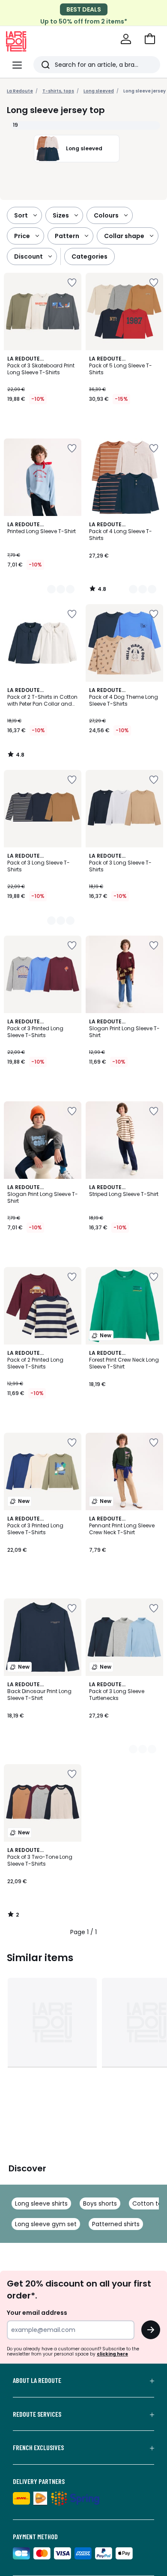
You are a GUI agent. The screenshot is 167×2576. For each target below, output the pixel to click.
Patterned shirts (116, 2224)
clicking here (112, 2354)
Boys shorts (100, 2203)
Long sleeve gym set (46, 2224)
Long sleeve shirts (41, 2203)
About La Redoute (37, 2380)
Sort (21, 215)
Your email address (37, 2313)
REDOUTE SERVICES (37, 2414)
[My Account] (126, 39)
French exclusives (38, 2448)
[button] (150, 39)
